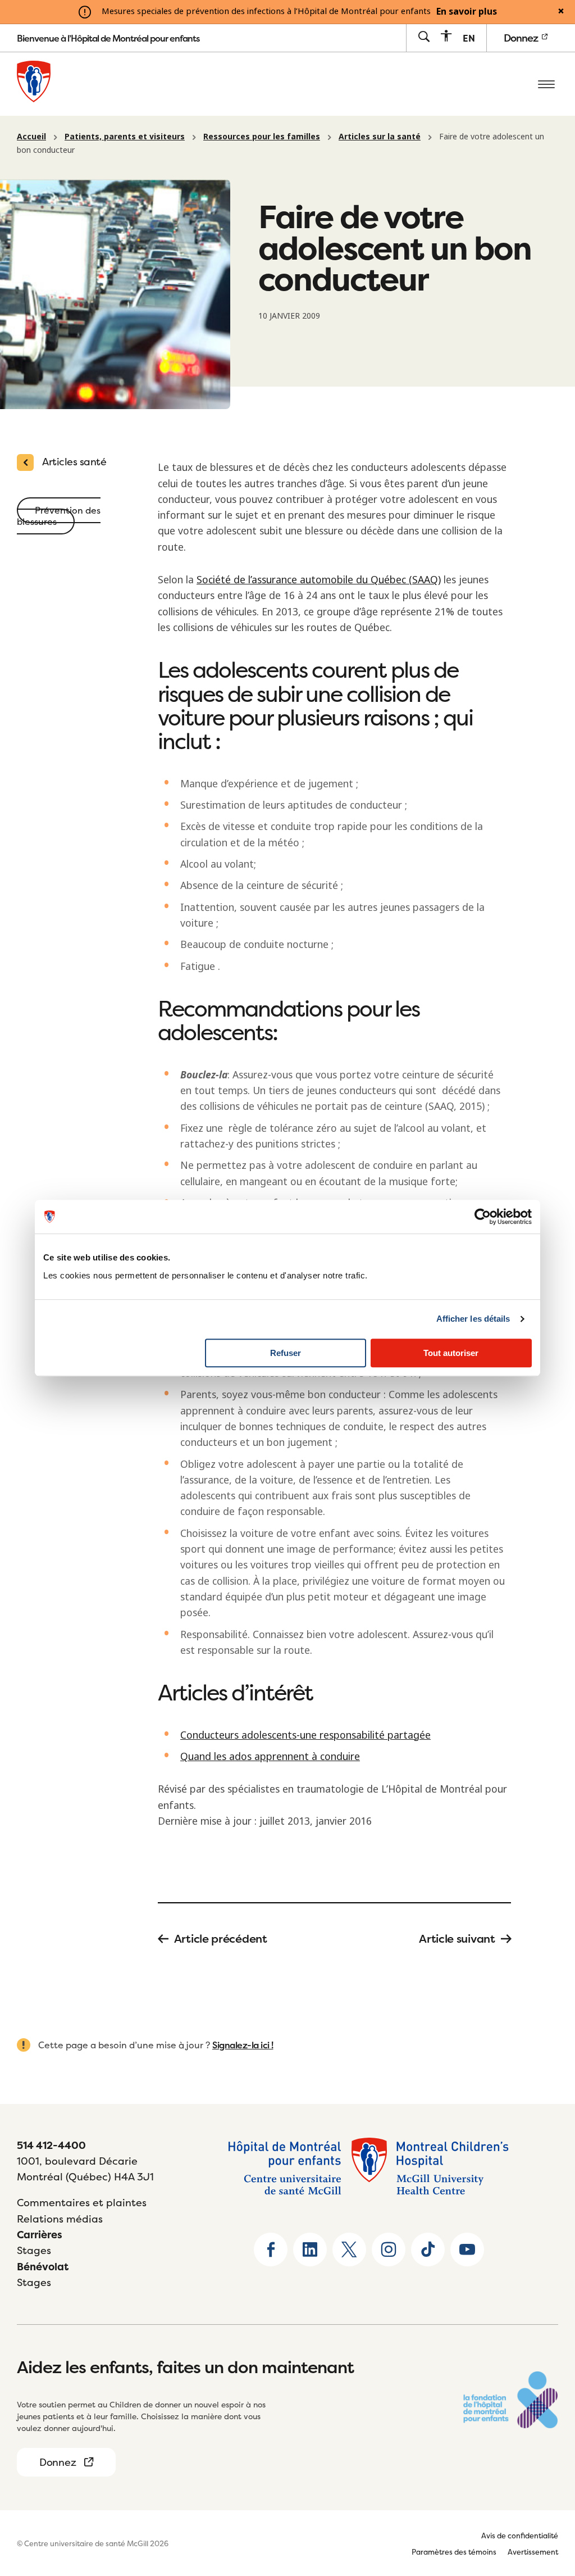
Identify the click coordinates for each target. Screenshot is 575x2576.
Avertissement (533, 2552)
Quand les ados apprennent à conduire (270, 1757)
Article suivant (457, 1939)
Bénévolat (43, 2267)
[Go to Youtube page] (467, 2250)
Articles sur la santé (380, 137)
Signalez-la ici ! (243, 2045)
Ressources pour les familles (262, 137)
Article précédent (221, 1939)
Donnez (522, 38)
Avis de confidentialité (520, 2536)
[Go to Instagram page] (389, 2250)
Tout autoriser (451, 1353)
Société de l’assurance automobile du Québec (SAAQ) (319, 580)
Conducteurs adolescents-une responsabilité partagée (305, 1735)
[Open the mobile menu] (546, 84)
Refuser (286, 1353)
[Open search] (424, 37)
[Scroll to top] (547, 2497)
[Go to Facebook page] (271, 2250)
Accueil (31, 137)
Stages (34, 2250)
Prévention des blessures (59, 516)
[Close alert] (561, 12)
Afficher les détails (473, 1319)
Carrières (40, 2235)
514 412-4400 (51, 2145)
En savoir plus (467, 12)
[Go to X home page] (349, 2250)
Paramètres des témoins (454, 2552)
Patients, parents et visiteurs (125, 137)
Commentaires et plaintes (82, 2203)
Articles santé (74, 462)
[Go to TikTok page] (428, 2250)
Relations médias (60, 2219)
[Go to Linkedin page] (310, 2250)
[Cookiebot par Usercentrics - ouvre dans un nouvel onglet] (483, 1217)
